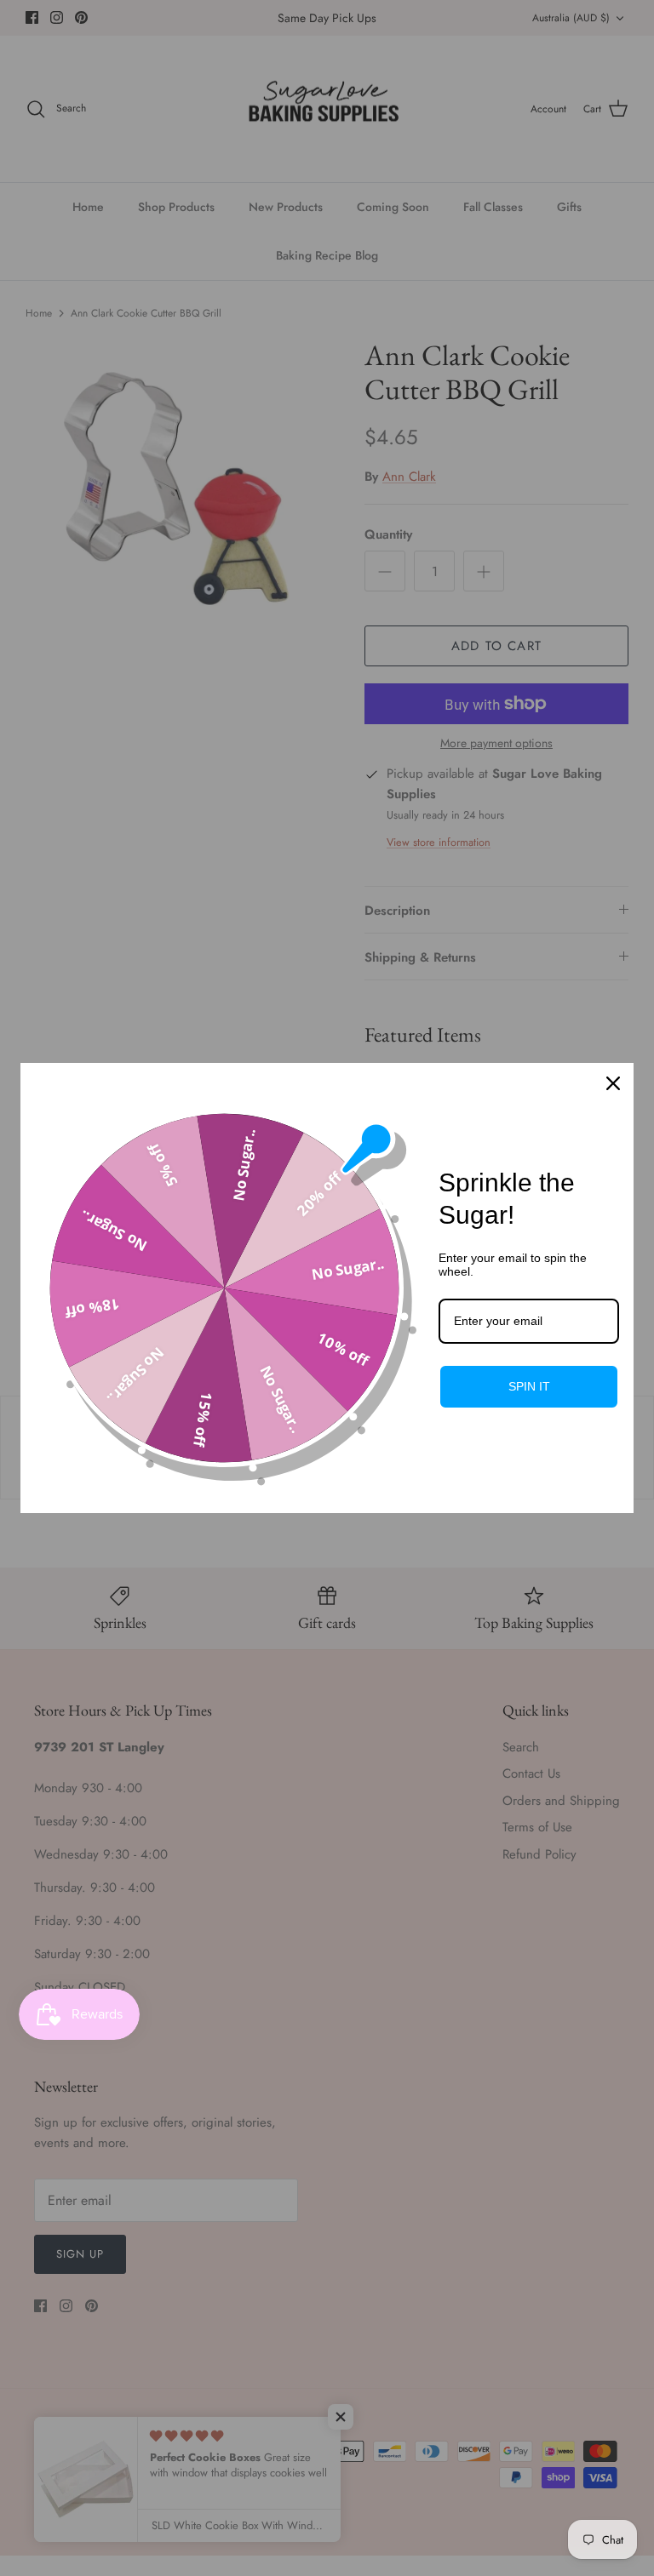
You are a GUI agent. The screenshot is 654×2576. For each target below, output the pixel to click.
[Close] (613, 1083)
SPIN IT (529, 1386)
